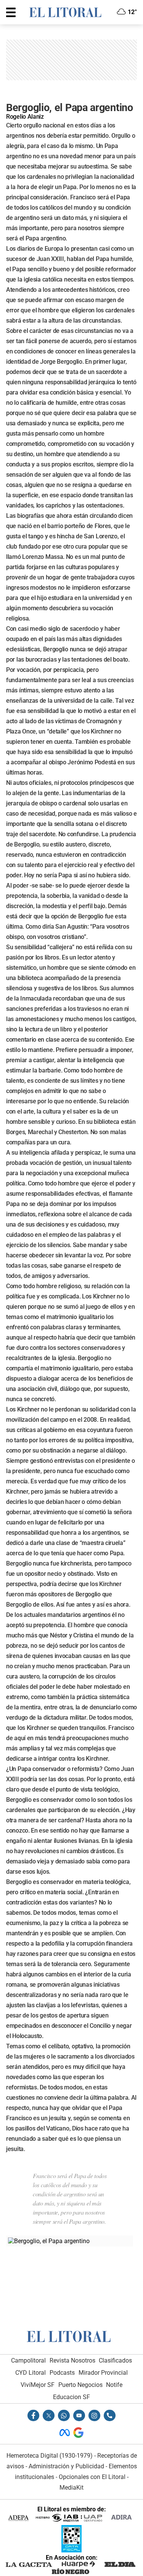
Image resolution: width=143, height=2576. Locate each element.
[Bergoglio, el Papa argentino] (49, 2241)
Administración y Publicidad (66, 2466)
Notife (114, 2385)
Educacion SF (71, 2397)
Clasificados (115, 2360)
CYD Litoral (31, 2373)
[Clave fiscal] (71, 2550)
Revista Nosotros (72, 2360)
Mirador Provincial (103, 2373)
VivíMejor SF (38, 2385)
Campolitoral (28, 2360)
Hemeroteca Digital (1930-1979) (50, 2456)
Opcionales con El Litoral (92, 2477)
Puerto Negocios (80, 2385)
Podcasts (62, 2373)
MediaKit (71, 2488)
